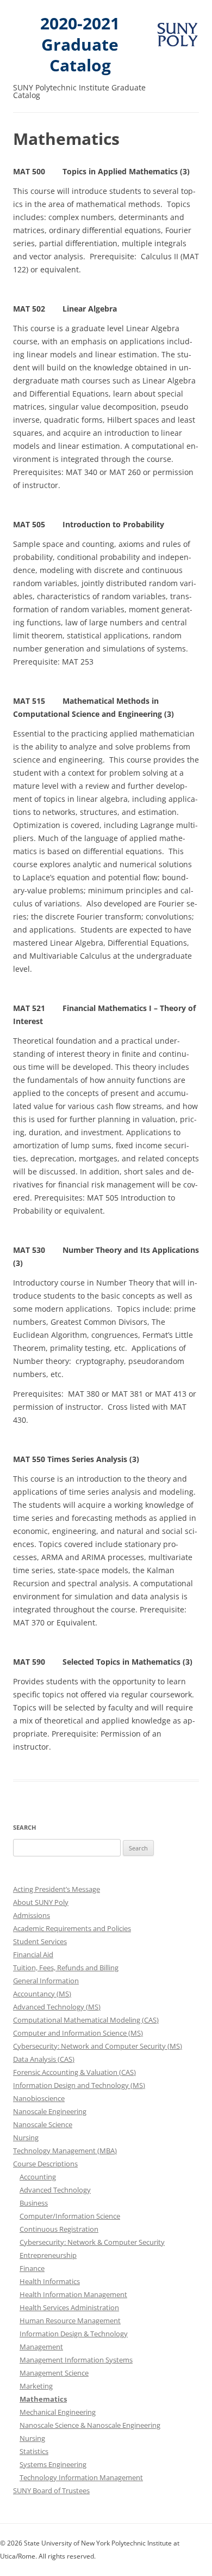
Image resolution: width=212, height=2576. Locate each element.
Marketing (36, 2386)
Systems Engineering (53, 2464)
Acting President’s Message (57, 1889)
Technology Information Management (81, 2477)
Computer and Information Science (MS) (78, 2033)
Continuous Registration (59, 2229)
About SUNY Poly (41, 1902)
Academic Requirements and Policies (72, 1928)
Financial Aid (33, 1954)
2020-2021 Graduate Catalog (80, 45)
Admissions (32, 1915)
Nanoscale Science (43, 2124)
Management (41, 2347)
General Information (46, 1981)
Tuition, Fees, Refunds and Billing (66, 1968)
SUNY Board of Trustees (51, 2490)
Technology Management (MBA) (65, 2151)
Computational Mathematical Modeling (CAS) (86, 2020)
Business (34, 2203)
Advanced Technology (55, 2190)
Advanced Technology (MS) (57, 2007)
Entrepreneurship (48, 2255)
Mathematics (43, 2399)
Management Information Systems (76, 2360)
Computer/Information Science (70, 2216)
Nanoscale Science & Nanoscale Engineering (90, 2425)
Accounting (38, 2177)
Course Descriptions (45, 2164)
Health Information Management (73, 2294)
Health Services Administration (69, 2307)
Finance (32, 2268)
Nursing (26, 2137)
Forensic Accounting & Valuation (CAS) (74, 2072)
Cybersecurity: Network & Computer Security (92, 2242)
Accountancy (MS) (42, 1994)
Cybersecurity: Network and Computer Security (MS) (98, 2046)
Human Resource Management (70, 2321)
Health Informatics (50, 2281)
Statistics (34, 2451)
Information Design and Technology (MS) (79, 2085)
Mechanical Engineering (58, 2412)
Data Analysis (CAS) (44, 2059)
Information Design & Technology (74, 2334)
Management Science (54, 2373)
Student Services (40, 1941)
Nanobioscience (39, 2098)
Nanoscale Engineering (50, 2111)
